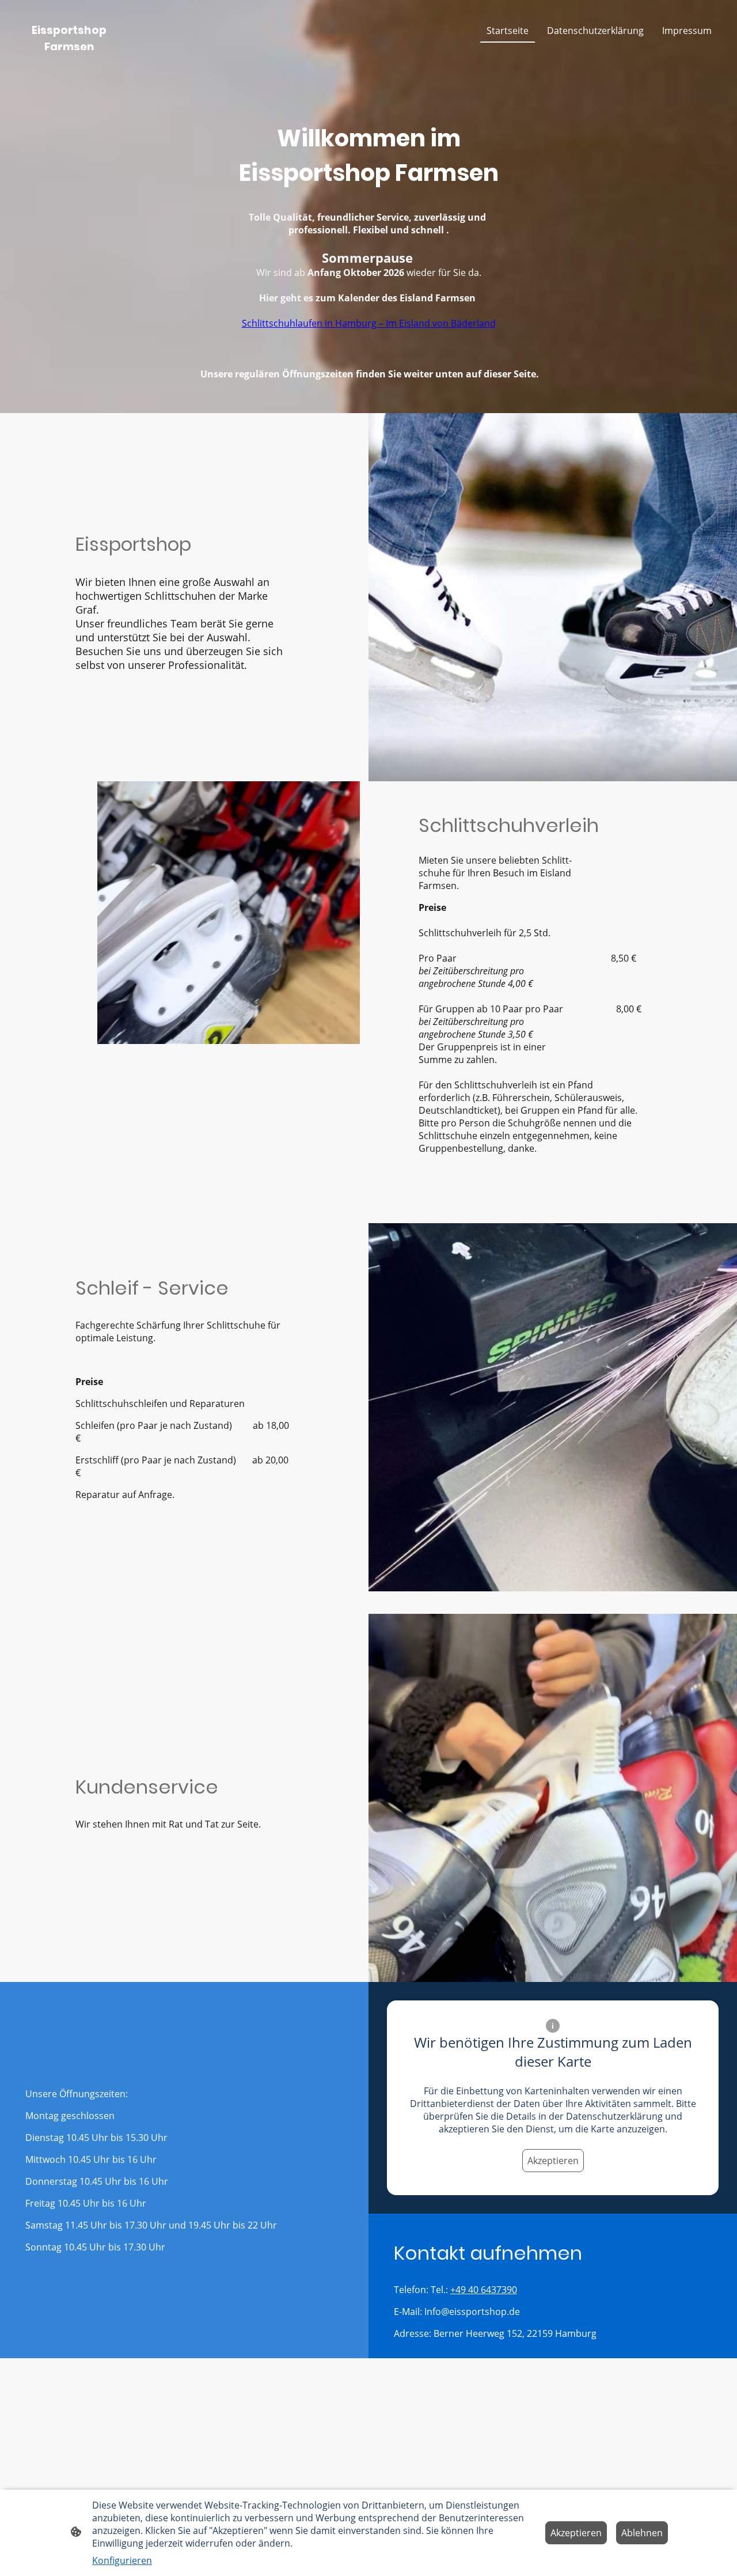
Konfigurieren (122, 2560)
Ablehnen (642, 2533)
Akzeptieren (553, 2161)
